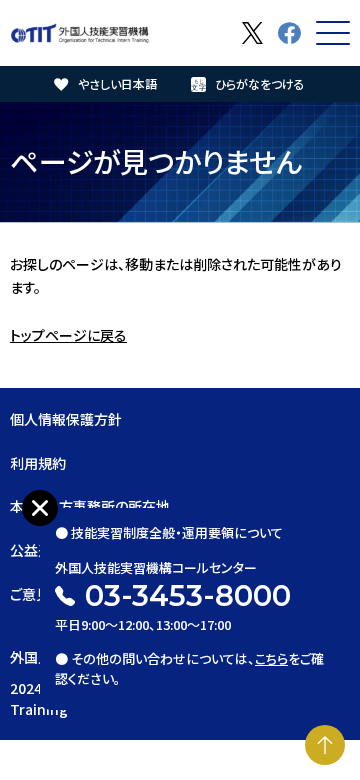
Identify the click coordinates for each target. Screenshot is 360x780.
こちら (271, 658)
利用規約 (38, 463)
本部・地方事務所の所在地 (90, 506)
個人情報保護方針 (66, 419)
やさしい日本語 (117, 83)
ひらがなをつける (260, 83)
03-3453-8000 (188, 595)
